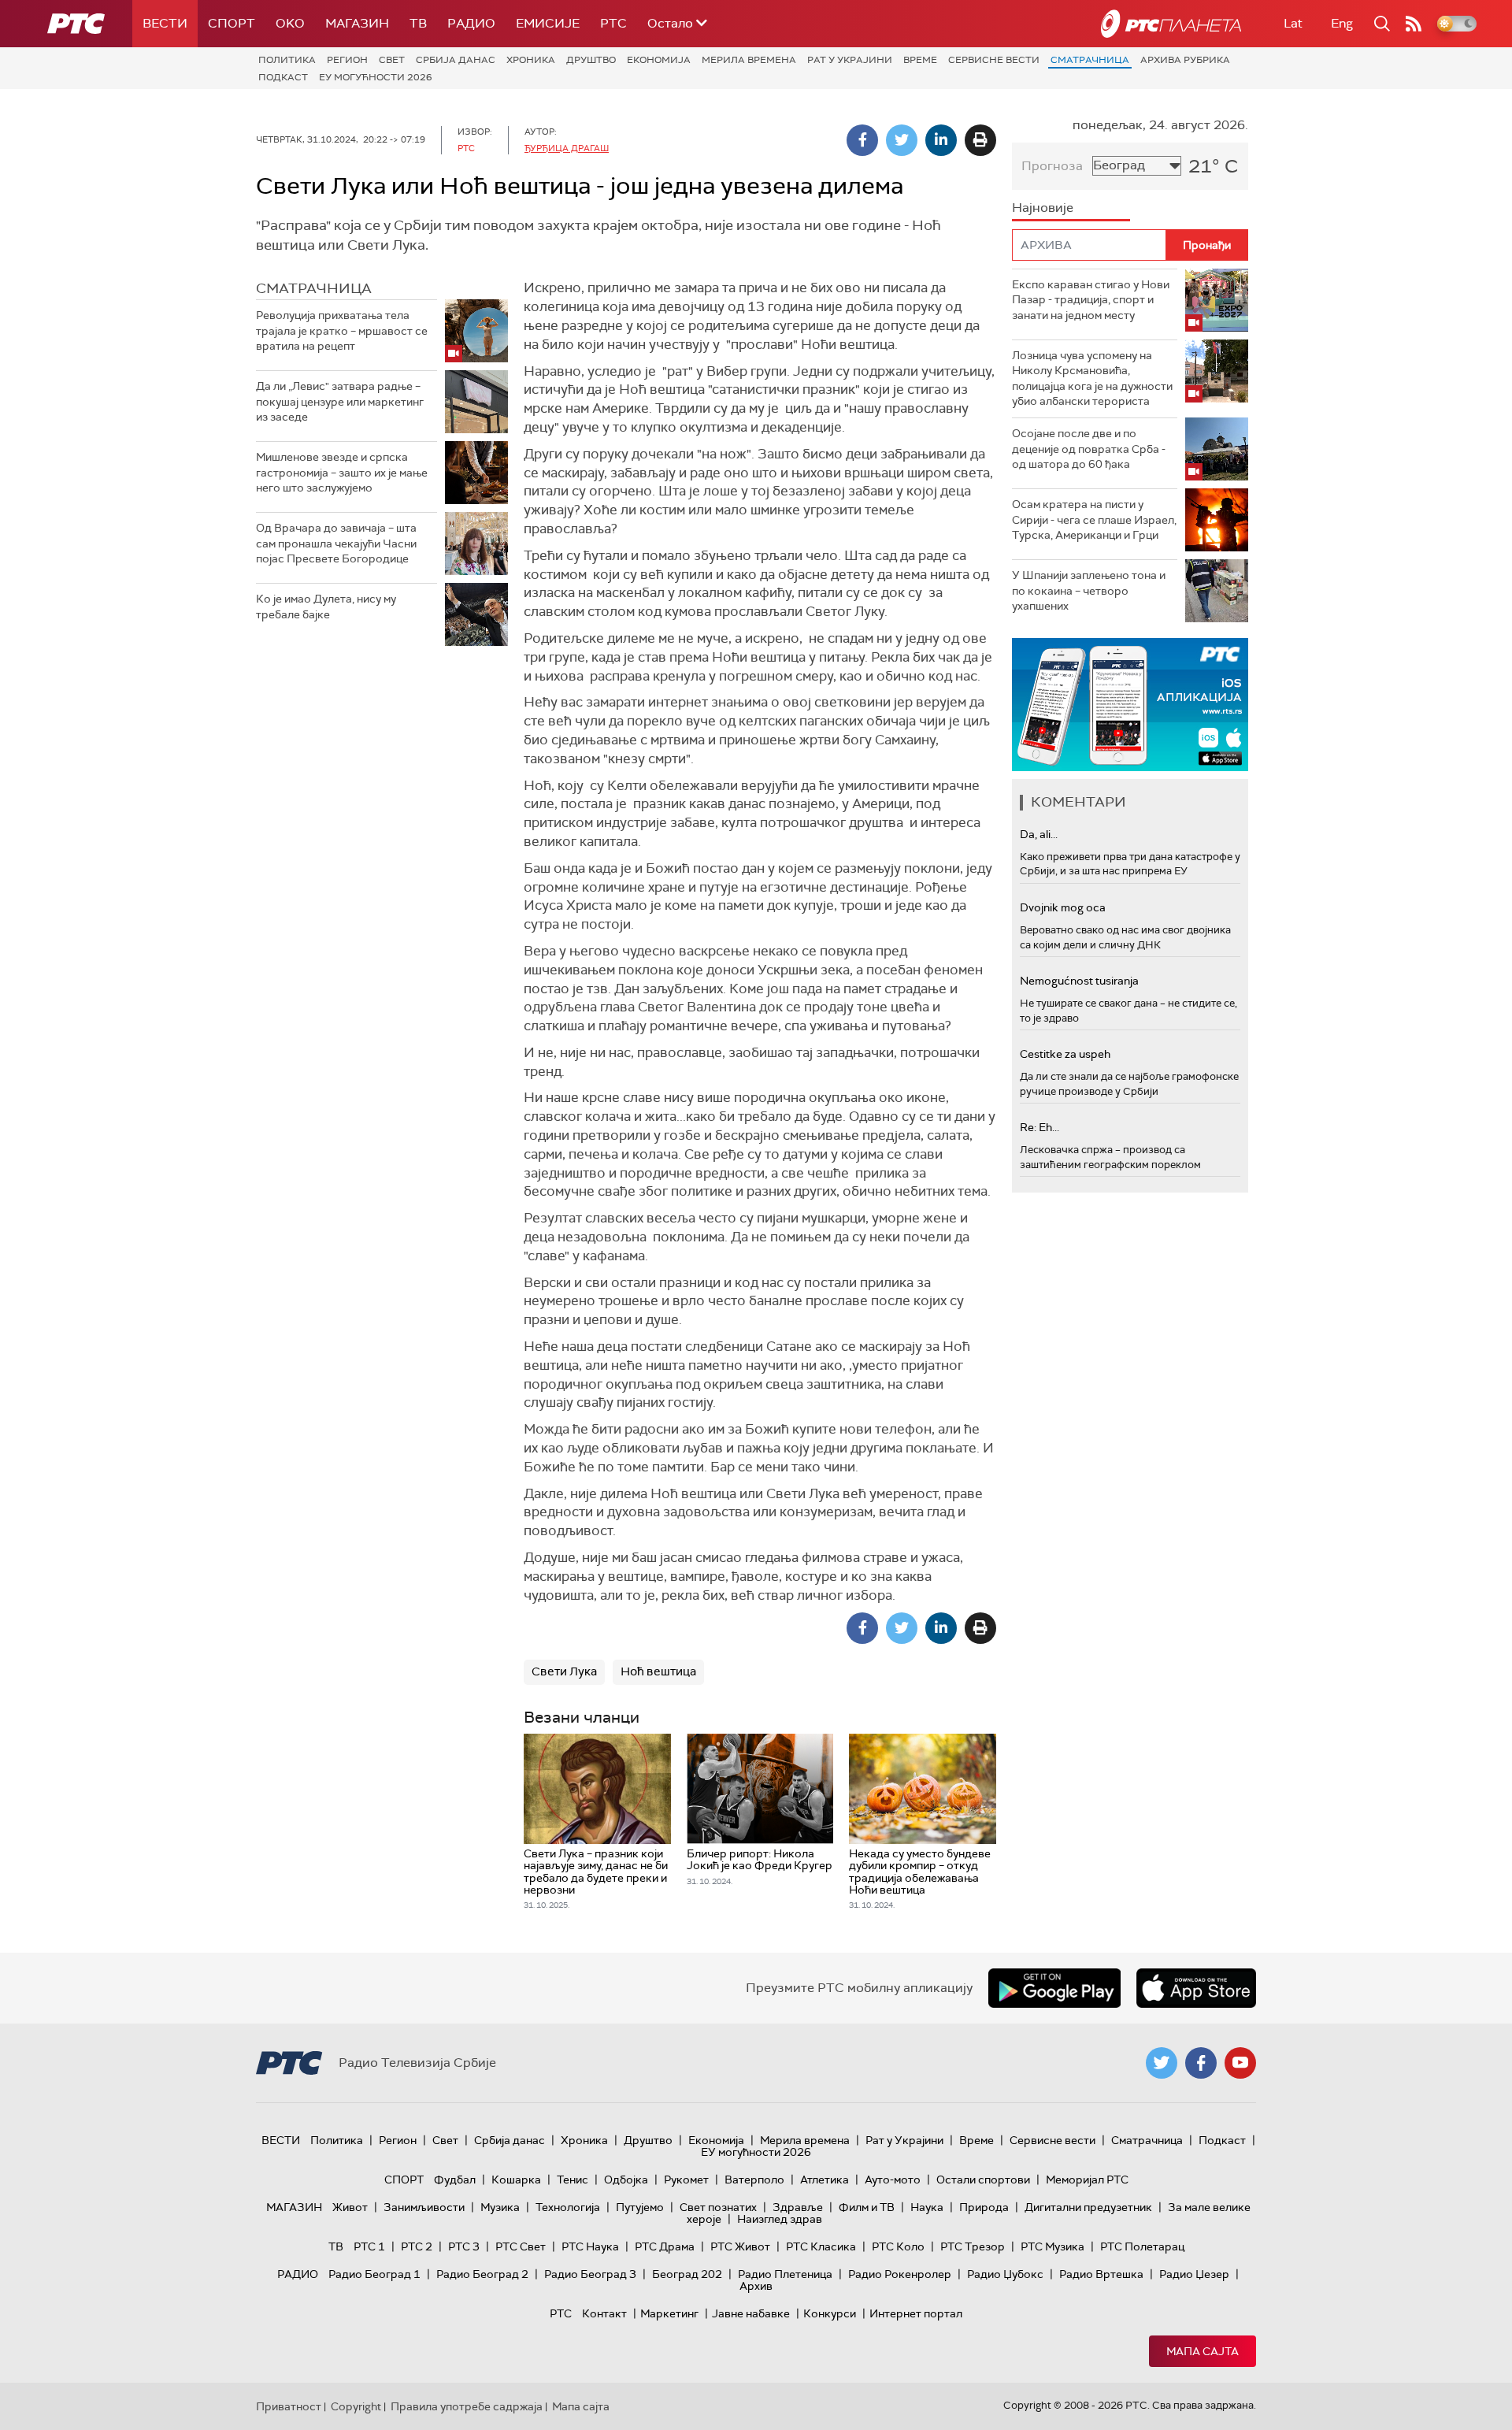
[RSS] (1414, 24)
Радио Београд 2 (482, 2274)
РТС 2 (417, 2246)
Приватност (289, 2406)
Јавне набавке (751, 2313)
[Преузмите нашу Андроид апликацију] (1054, 1988)
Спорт (232, 23)
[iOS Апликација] (1130, 705)
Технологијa (568, 2207)
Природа (984, 2207)
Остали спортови (983, 2180)
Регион (347, 60)
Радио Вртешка (1101, 2274)
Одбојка (626, 2180)
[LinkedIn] (941, 140)
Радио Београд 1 (374, 2274)
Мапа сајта (1203, 2351)
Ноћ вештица (658, 1671)
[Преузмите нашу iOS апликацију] (1196, 1988)
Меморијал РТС (1087, 2180)
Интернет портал (916, 2313)
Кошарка (516, 2180)
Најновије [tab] (1043, 208)
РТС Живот (740, 2246)
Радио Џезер (1194, 2274)
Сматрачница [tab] (314, 288)
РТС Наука (590, 2246)
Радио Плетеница (785, 2274)
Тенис (573, 2180)
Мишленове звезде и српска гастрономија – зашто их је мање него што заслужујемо (342, 472)
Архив (756, 2286)
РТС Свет (521, 2246)
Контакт (604, 2313)
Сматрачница (1090, 60)
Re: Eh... (1039, 1127)
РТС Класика (821, 2246)
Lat (1293, 23)
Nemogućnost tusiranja (1079, 981)
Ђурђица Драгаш (567, 148)
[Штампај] (980, 140)
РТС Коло (898, 2246)
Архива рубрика (1185, 60)
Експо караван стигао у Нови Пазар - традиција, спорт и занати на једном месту (1091, 300)
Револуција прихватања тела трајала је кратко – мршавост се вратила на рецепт (342, 330)
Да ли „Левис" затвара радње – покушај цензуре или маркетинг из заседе (340, 401)
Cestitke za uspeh (1065, 1054)
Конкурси (830, 2313)
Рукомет (686, 2180)
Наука (927, 2207)
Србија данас (456, 60)
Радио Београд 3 (590, 2274)
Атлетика (825, 2180)
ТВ (418, 23)
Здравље (798, 2207)
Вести (165, 23)
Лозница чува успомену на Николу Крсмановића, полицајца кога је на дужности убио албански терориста (1092, 378)
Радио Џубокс (1005, 2274)
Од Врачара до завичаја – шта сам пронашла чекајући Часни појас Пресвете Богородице (336, 543)
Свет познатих (718, 2207)
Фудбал (455, 2180)
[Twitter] (902, 140)
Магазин (357, 23)
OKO (290, 23)
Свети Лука (564, 1671)
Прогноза (1052, 166)
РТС (613, 23)
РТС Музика (1052, 2246)
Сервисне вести (994, 60)
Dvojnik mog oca (1063, 907)
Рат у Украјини (850, 60)
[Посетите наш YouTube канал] (1240, 2063)
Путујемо (640, 2207)
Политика (287, 60)
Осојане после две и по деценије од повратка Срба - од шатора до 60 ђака (1089, 449)
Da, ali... (1039, 834)
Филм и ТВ (867, 2207)
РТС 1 (369, 2246)
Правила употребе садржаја (467, 2406)
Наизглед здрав (780, 2219)
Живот (350, 2207)
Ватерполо (754, 2180)
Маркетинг (669, 2313)
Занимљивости (424, 2207)
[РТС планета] (1171, 24)
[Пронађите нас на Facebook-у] (1201, 2063)
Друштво (591, 60)
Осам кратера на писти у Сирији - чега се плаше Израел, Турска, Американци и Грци (1094, 519)
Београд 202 (687, 2274)
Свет (392, 60)
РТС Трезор (973, 2246)
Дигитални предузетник (1088, 2207)
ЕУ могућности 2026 (376, 77)
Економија (659, 60)
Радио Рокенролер (900, 2274)
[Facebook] (862, 140)
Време (920, 60)
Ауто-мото (893, 2180)
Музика (500, 2207)
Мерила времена (749, 60)
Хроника (531, 60)
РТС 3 (464, 2246)
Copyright (356, 2406)
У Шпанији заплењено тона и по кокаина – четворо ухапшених (1089, 590)
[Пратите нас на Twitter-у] (1162, 2063)
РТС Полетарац (1142, 2246)
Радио (471, 23)
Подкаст (283, 77)
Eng (1342, 23)
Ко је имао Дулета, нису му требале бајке (326, 607)
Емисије (548, 23)
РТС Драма (665, 2246)
